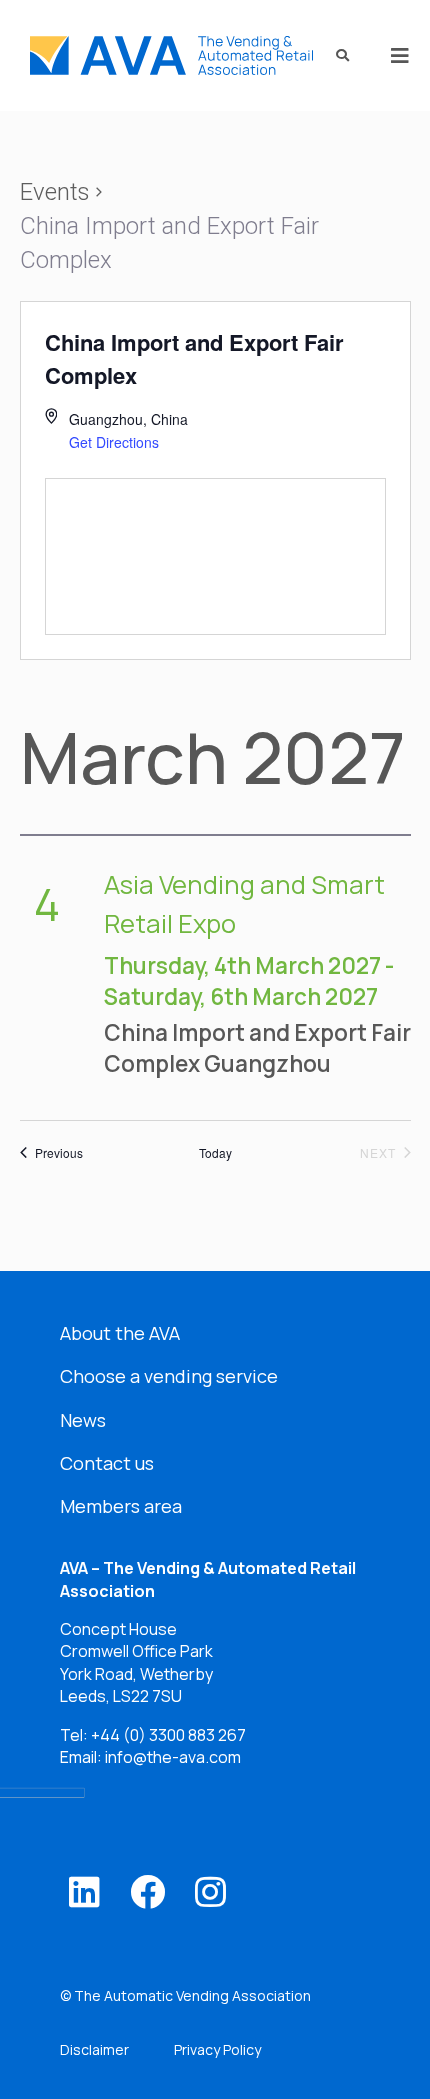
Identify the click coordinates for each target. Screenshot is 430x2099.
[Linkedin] (84, 1891)
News (83, 1420)
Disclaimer (94, 2049)
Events (55, 192)
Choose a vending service (169, 1376)
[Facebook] (147, 1891)
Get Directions (114, 442)
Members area (121, 1506)
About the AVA (120, 1333)
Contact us (107, 1463)
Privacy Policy (217, 2049)
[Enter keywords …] (336, 56)
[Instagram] (210, 1891)
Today (215, 1153)
